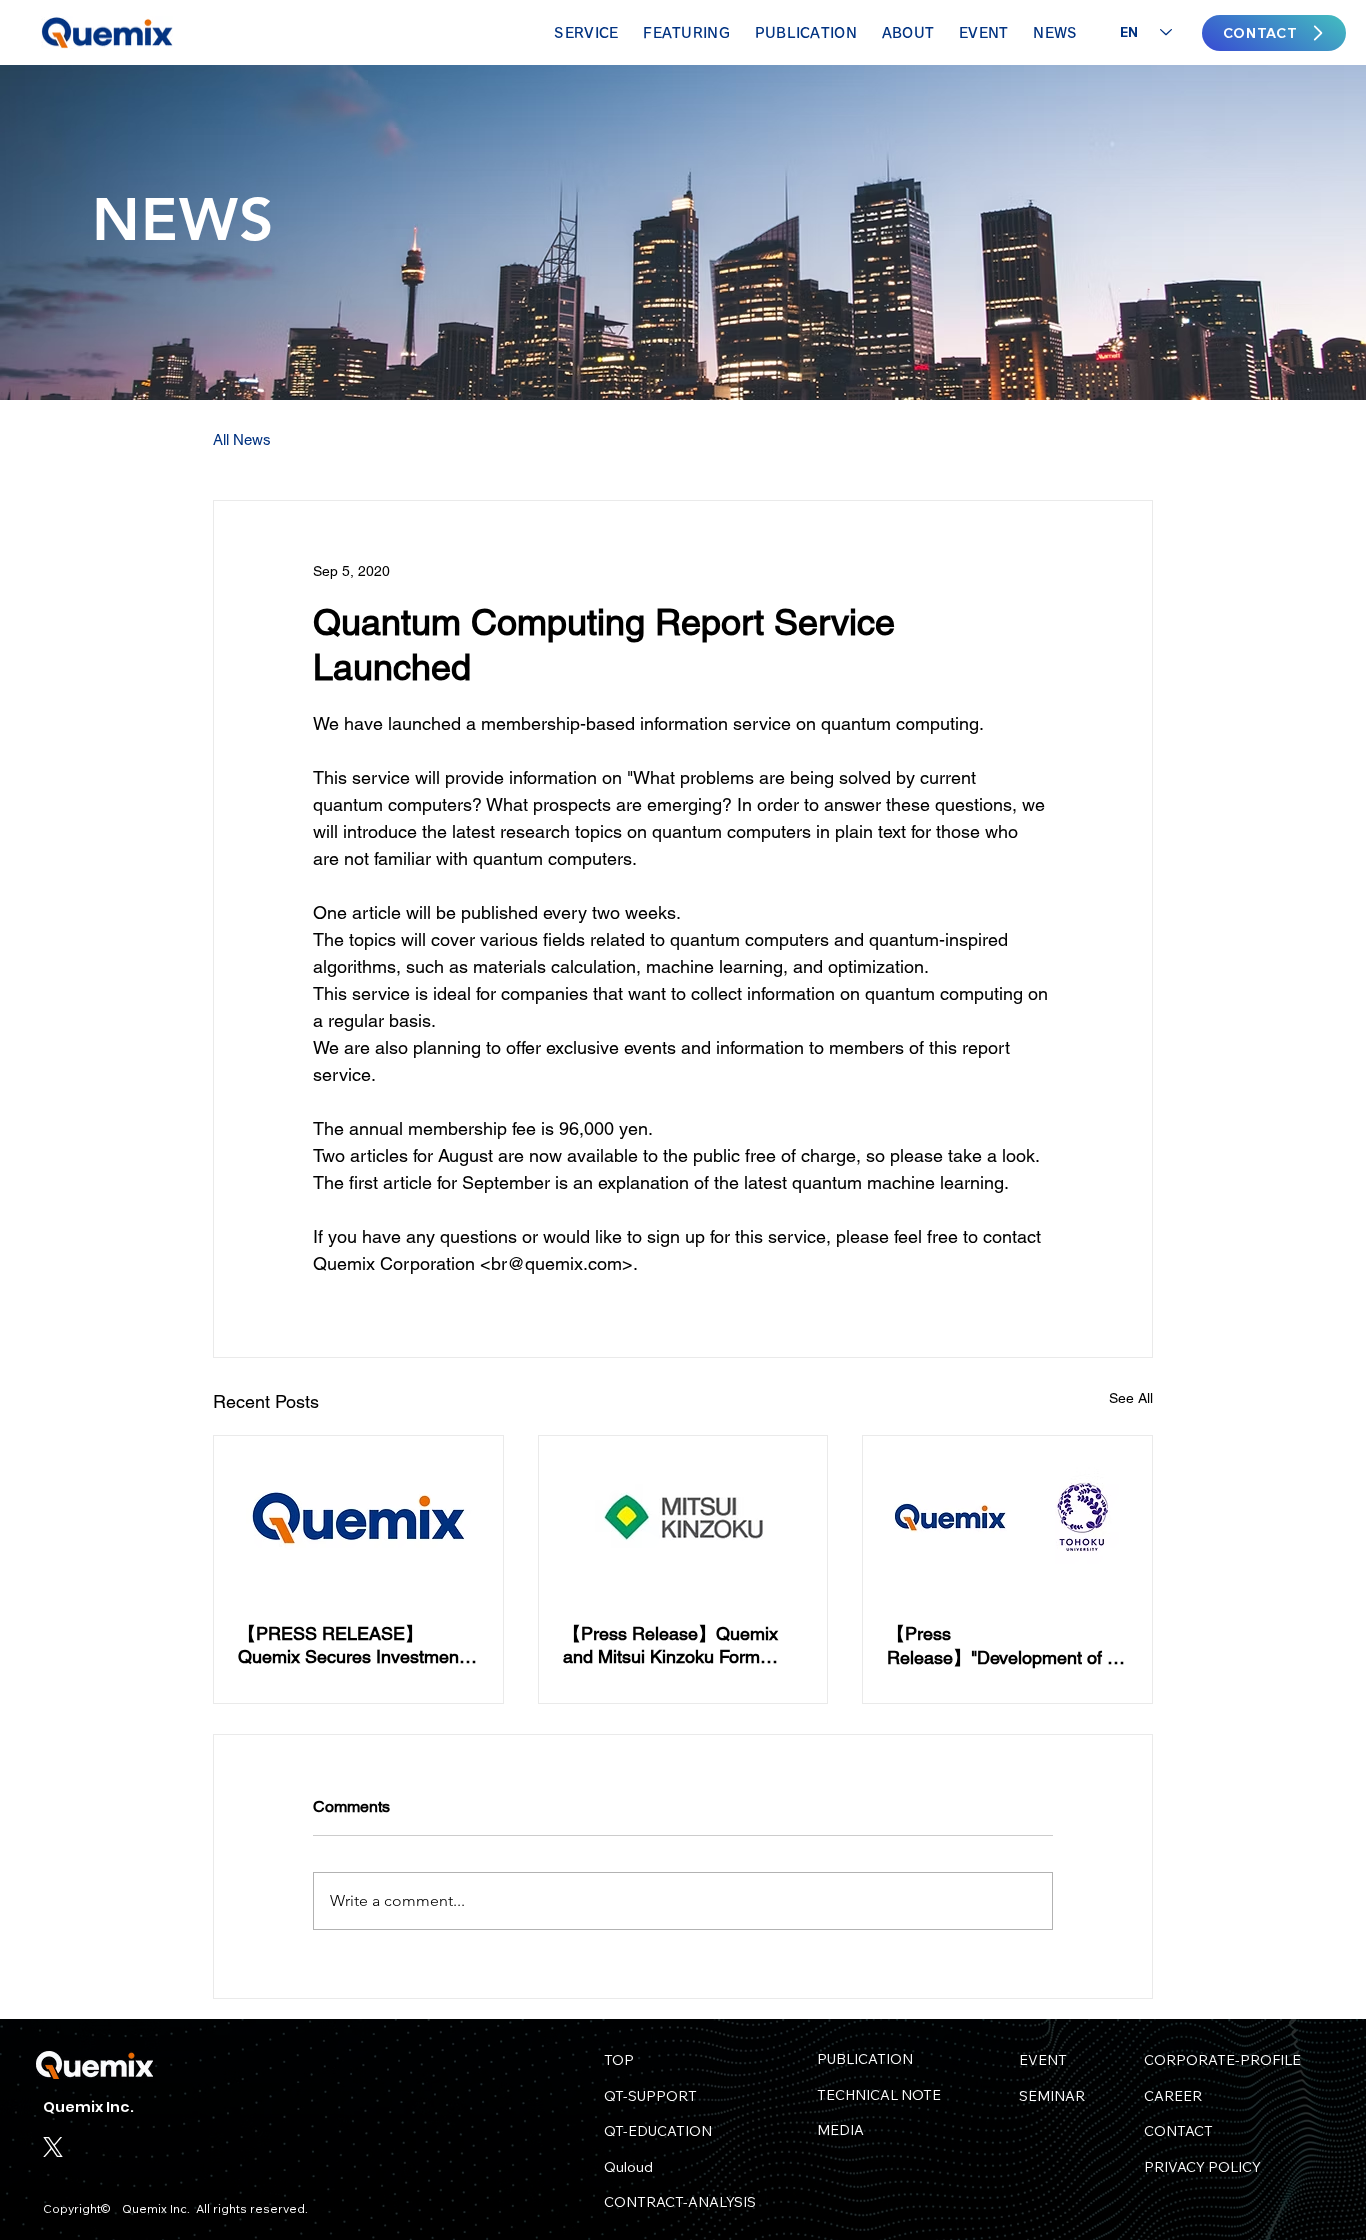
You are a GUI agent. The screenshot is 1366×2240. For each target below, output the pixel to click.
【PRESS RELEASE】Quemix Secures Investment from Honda (351, 1645)
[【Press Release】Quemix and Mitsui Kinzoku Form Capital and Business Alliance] (683, 1517)
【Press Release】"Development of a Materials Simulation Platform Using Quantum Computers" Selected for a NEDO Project (1003, 1646)
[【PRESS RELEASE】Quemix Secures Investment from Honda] (358, 1517)
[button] (686, 33)
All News (242, 439)
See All (1131, 1398)
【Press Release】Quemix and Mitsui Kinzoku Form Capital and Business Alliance (681, 1645)
